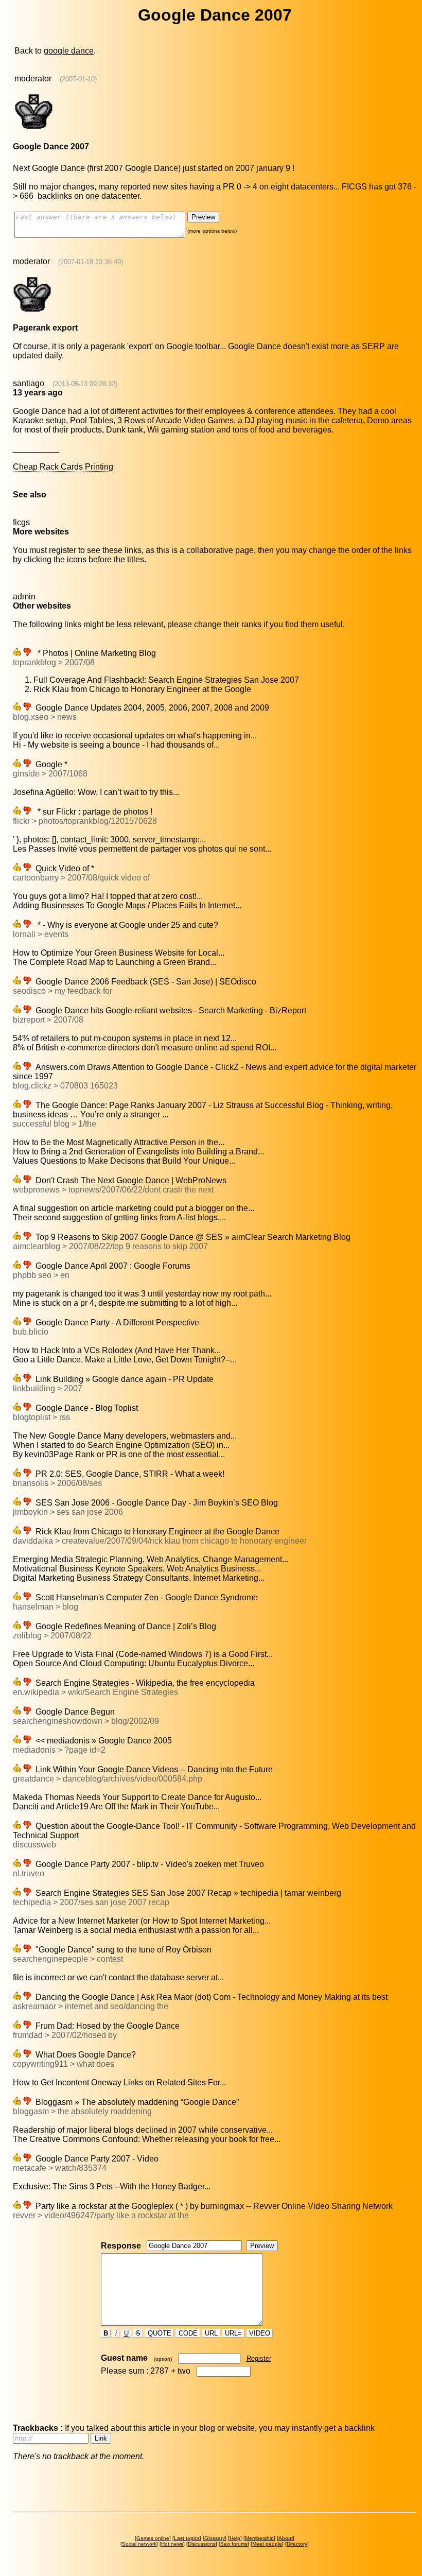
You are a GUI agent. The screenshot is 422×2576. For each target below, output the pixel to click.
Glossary (215, 2538)
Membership (259, 2538)
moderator (33, 79)
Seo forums (234, 2544)
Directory (297, 2544)
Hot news (172, 2544)
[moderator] (34, 128)
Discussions (202, 2544)
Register (259, 2358)
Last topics (187, 2538)
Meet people (267, 2544)
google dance (69, 51)
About (286, 2538)
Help (235, 2538)
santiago (29, 383)
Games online (153, 2538)
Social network (139, 2544)
